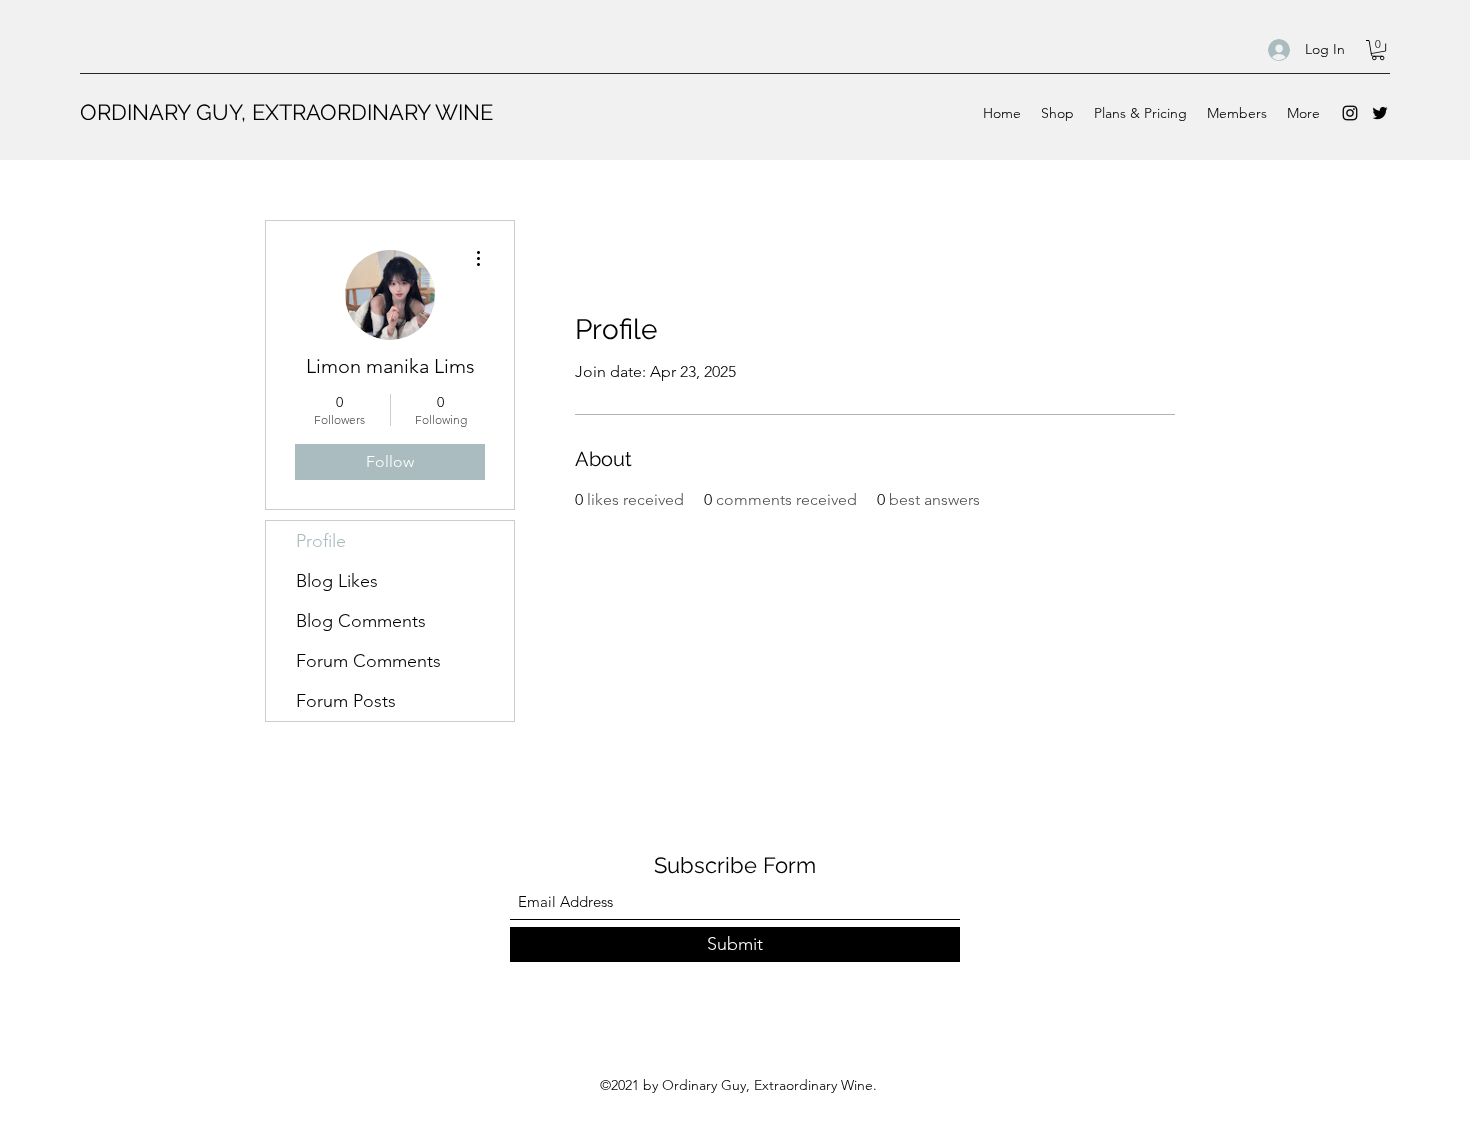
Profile (321, 541)
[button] (1378, 50)
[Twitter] (1380, 113)
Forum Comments (368, 661)
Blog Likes (337, 581)
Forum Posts (346, 701)
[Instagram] (1350, 113)
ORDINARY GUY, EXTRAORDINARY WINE (286, 112)
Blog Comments (361, 621)
